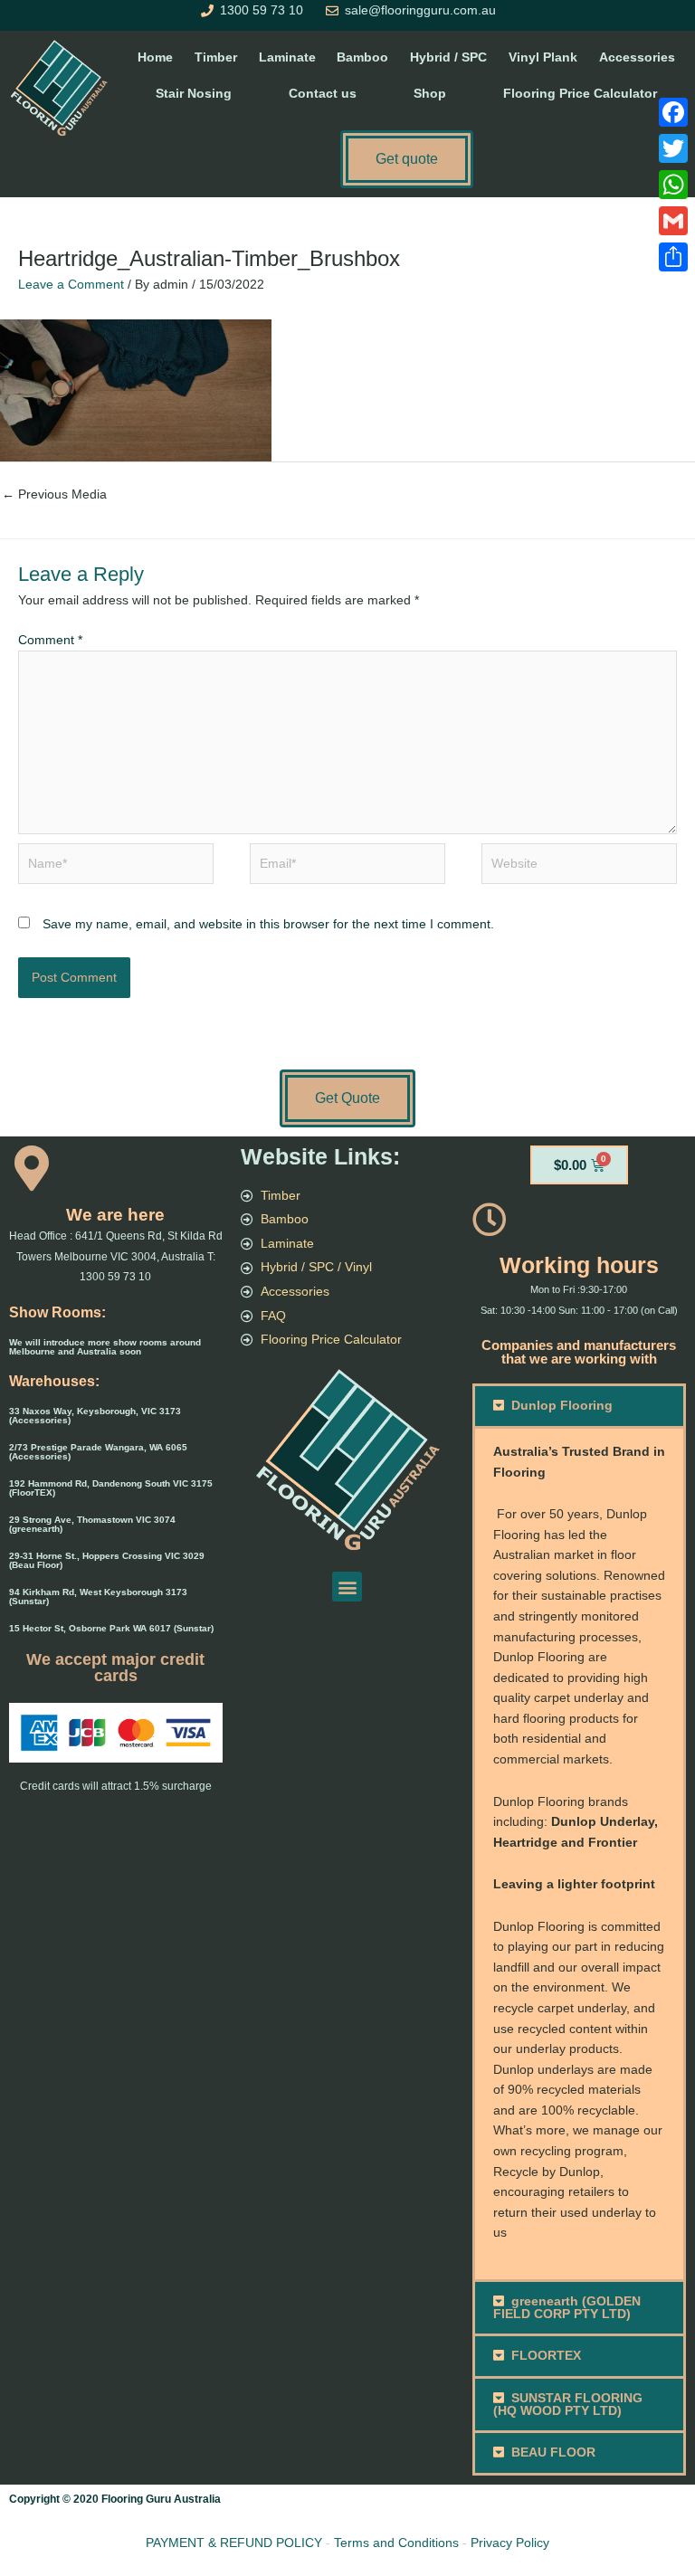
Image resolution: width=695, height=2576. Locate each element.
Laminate (287, 57)
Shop (430, 94)
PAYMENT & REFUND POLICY (234, 2543)
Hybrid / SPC (448, 57)
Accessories (637, 57)
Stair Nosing (194, 94)
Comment (50, 640)
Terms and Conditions (396, 2543)
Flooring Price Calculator (580, 94)
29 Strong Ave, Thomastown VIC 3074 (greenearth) (92, 1524)
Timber (216, 57)
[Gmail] (673, 221)
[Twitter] (673, 148)
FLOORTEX (546, 2356)
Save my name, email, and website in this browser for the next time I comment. (268, 924)
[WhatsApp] (673, 185)
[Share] (673, 257)
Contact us (323, 94)
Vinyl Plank (543, 57)
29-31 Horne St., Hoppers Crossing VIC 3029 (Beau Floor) (107, 1560)
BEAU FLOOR (553, 2452)
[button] (347, 1587)
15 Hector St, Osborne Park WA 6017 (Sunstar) (111, 1628)
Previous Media (54, 494)
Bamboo (362, 57)
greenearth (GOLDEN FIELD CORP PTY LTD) (567, 2308)
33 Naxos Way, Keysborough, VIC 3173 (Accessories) (95, 1416)
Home (155, 57)
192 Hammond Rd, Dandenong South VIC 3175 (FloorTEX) (111, 1488)
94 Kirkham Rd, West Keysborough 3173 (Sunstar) (98, 1597)
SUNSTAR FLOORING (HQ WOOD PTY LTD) (568, 2405)
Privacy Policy (510, 2543)
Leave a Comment (71, 285)
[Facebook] (673, 112)
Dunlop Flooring (562, 1406)
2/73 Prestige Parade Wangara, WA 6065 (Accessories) (98, 1452)
